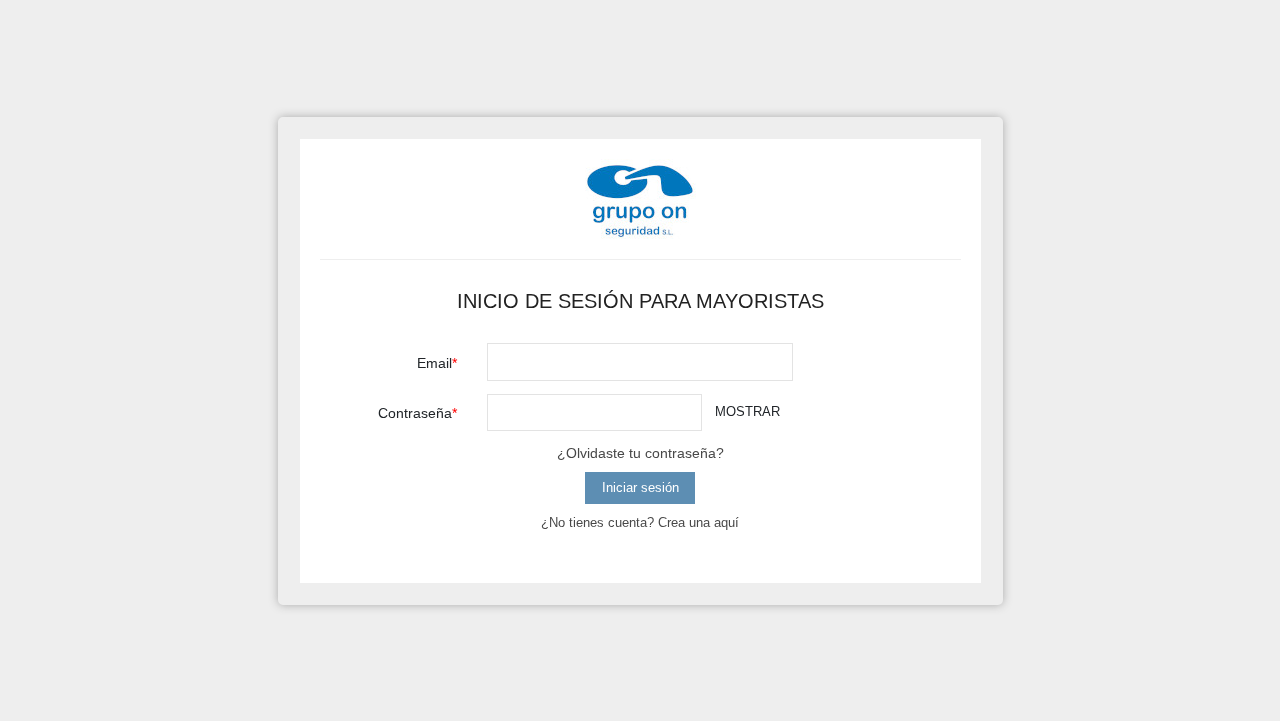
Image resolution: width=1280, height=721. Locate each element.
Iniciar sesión (640, 487)
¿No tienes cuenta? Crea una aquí (640, 522)
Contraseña (415, 413)
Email (434, 363)
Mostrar (747, 411)
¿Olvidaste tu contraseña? (640, 453)
